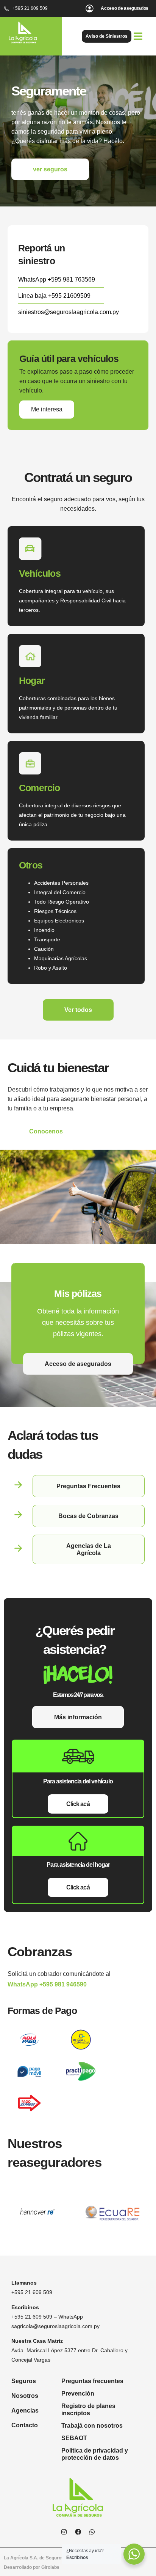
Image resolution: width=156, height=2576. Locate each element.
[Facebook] (78, 2532)
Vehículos (40, 573)
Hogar (32, 681)
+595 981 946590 (63, 1984)
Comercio (40, 788)
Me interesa (47, 409)
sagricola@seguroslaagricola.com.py (55, 2326)
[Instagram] (64, 2532)
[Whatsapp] (92, 2532)
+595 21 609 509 (33, 2292)
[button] (138, 36)
